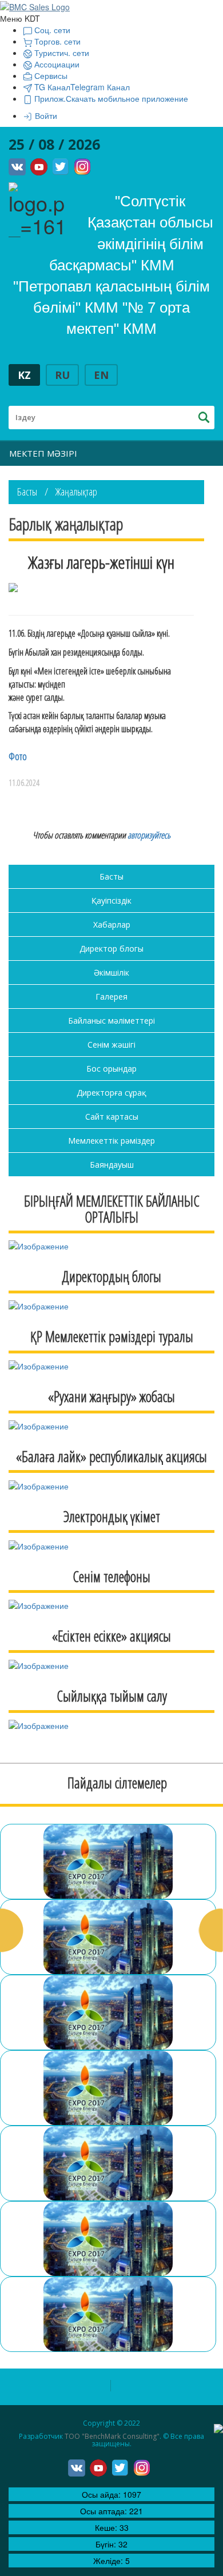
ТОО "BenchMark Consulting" (112, 2436)
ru (62, 375)
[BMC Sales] (35, 6)
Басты (27, 492)
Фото (18, 756)
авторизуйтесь (149, 835)
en (101, 375)
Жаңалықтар (76, 492)
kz (24, 375)
